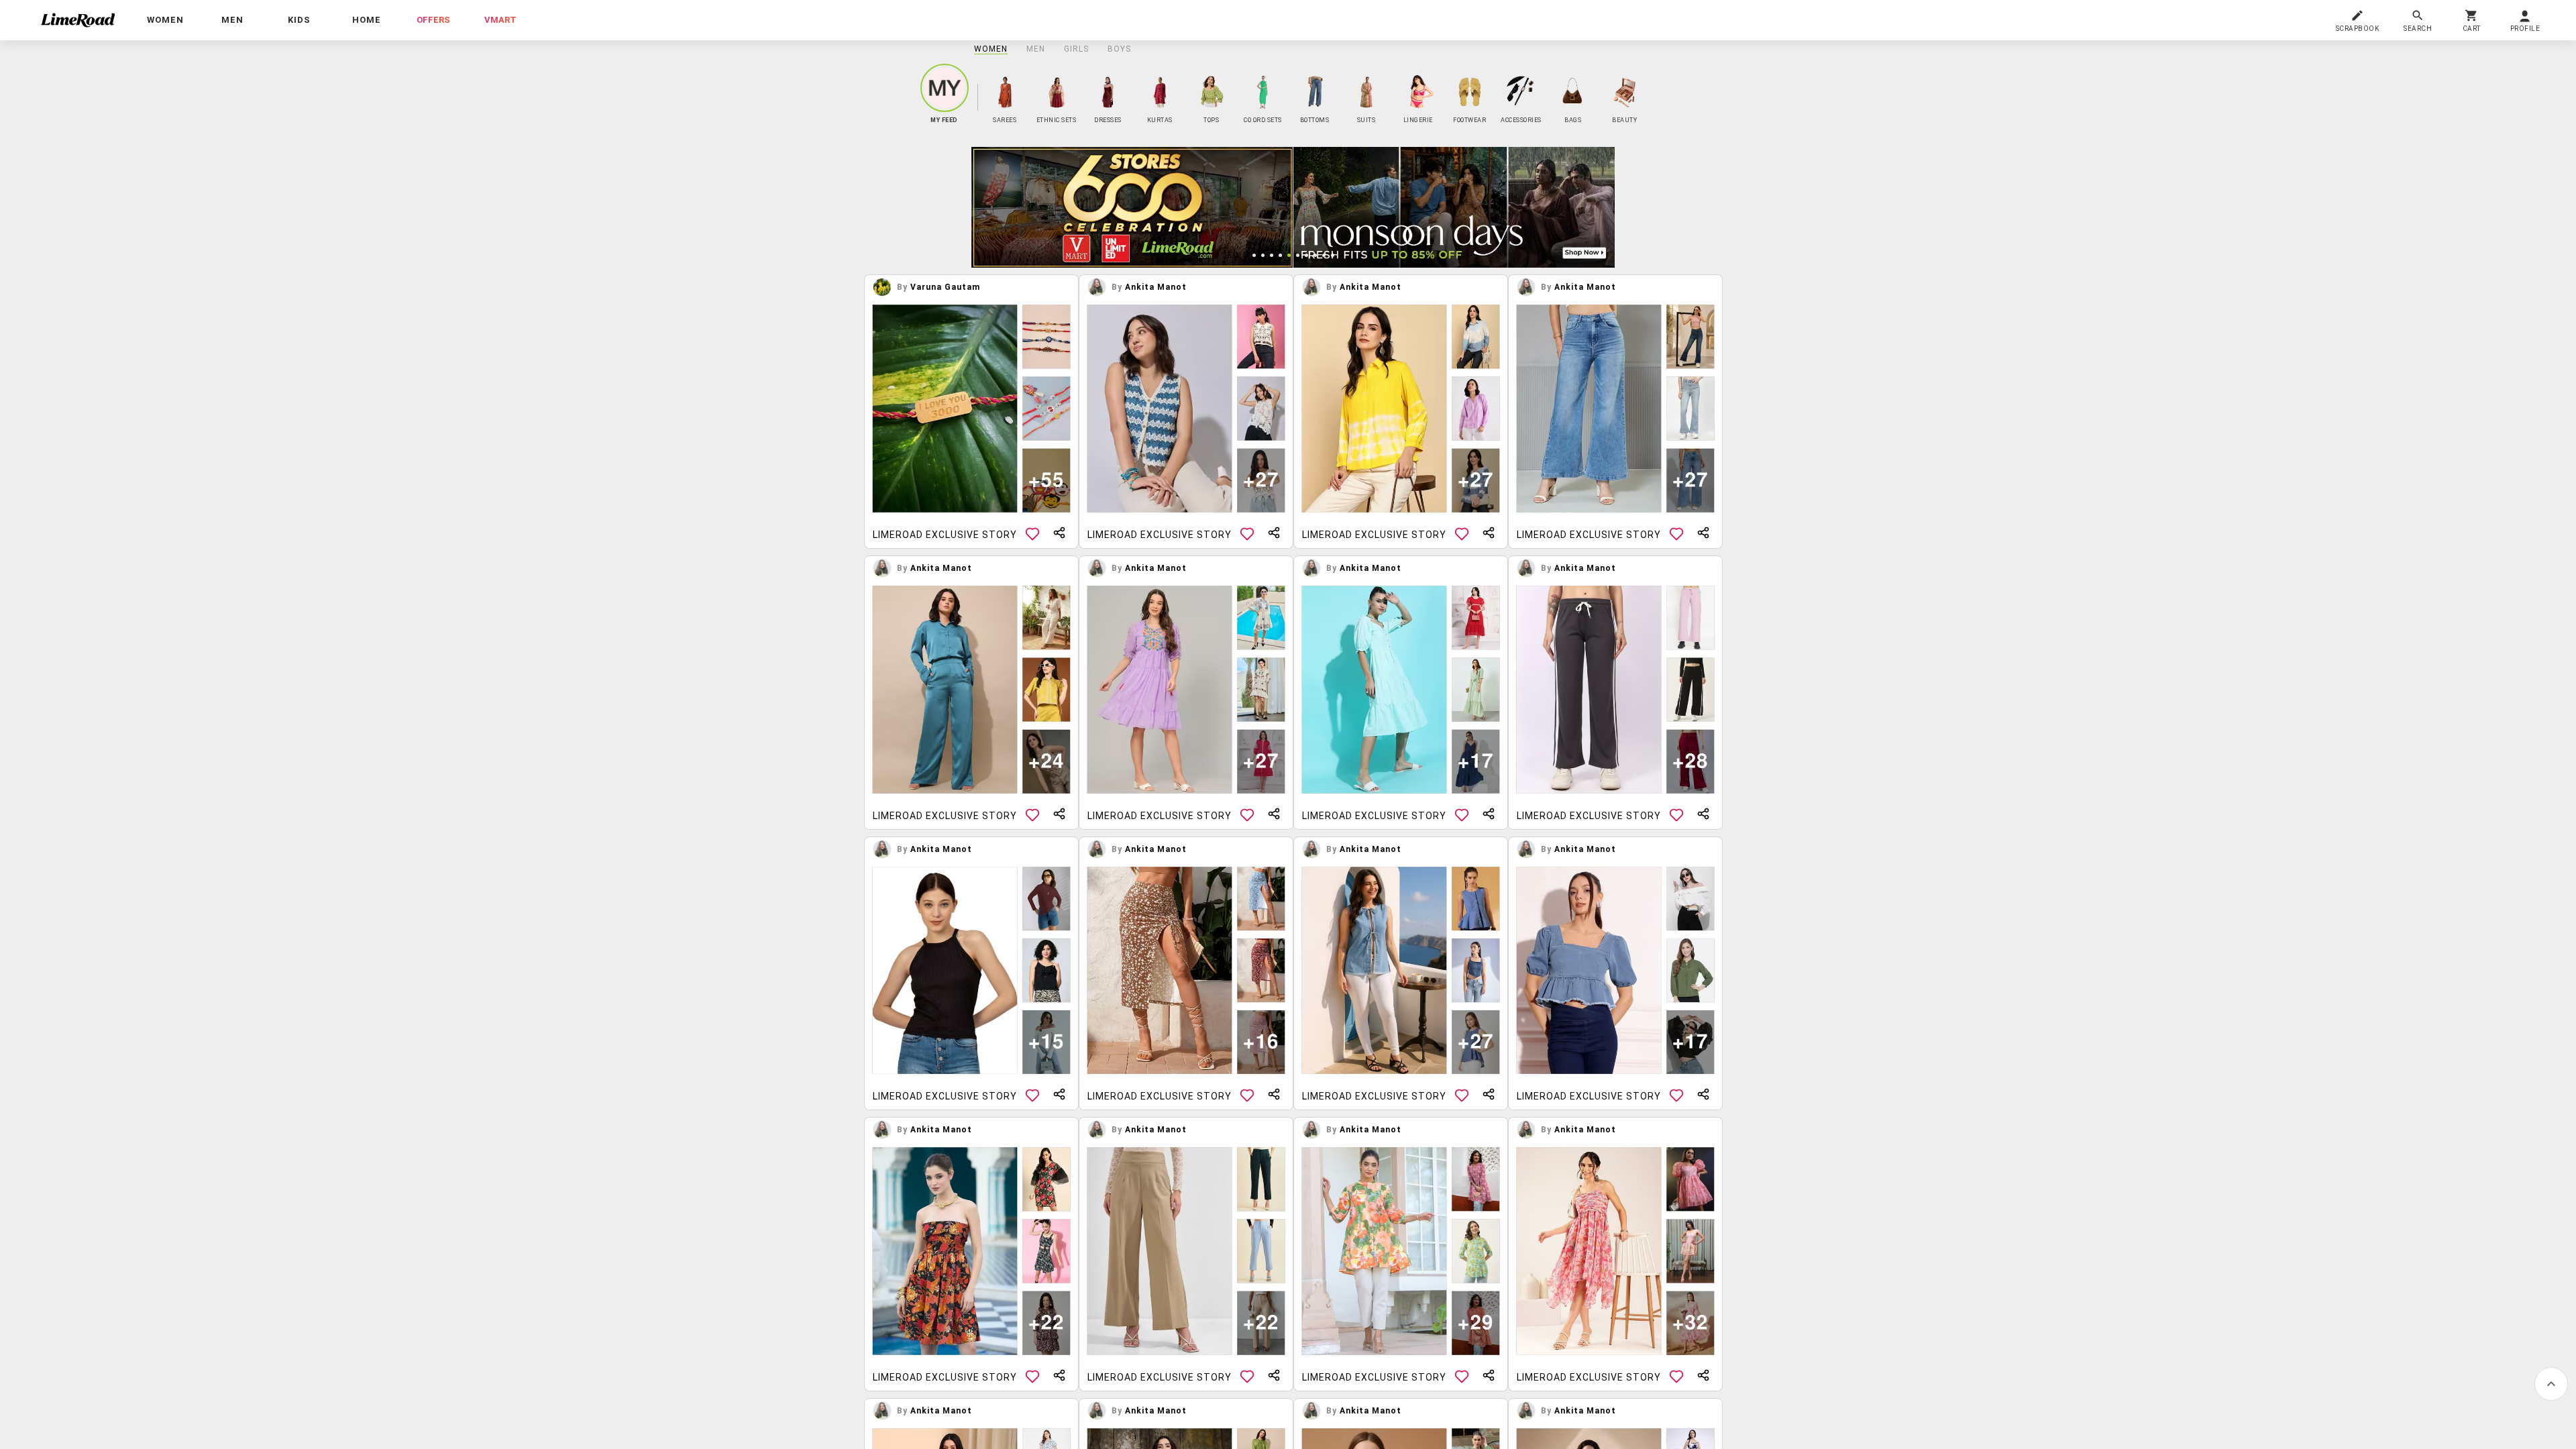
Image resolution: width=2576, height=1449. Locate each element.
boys (1119, 49)
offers (433, 20)
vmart (500, 20)
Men (1036, 49)
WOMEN (991, 49)
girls (1076, 49)
